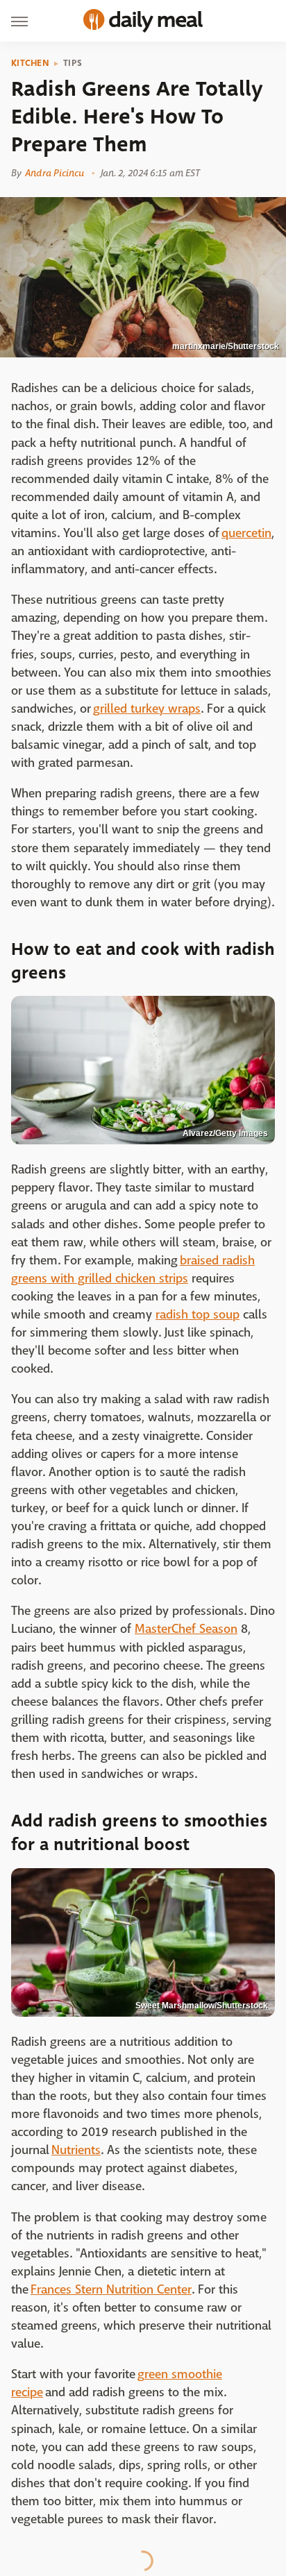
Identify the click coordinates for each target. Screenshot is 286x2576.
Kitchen (30, 63)
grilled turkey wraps (147, 709)
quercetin (246, 533)
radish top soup (197, 1315)
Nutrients (76, 2150)
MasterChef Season (186, 1629)
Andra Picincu (54, 173)
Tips (73, 63)
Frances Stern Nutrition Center (111, 2290)
